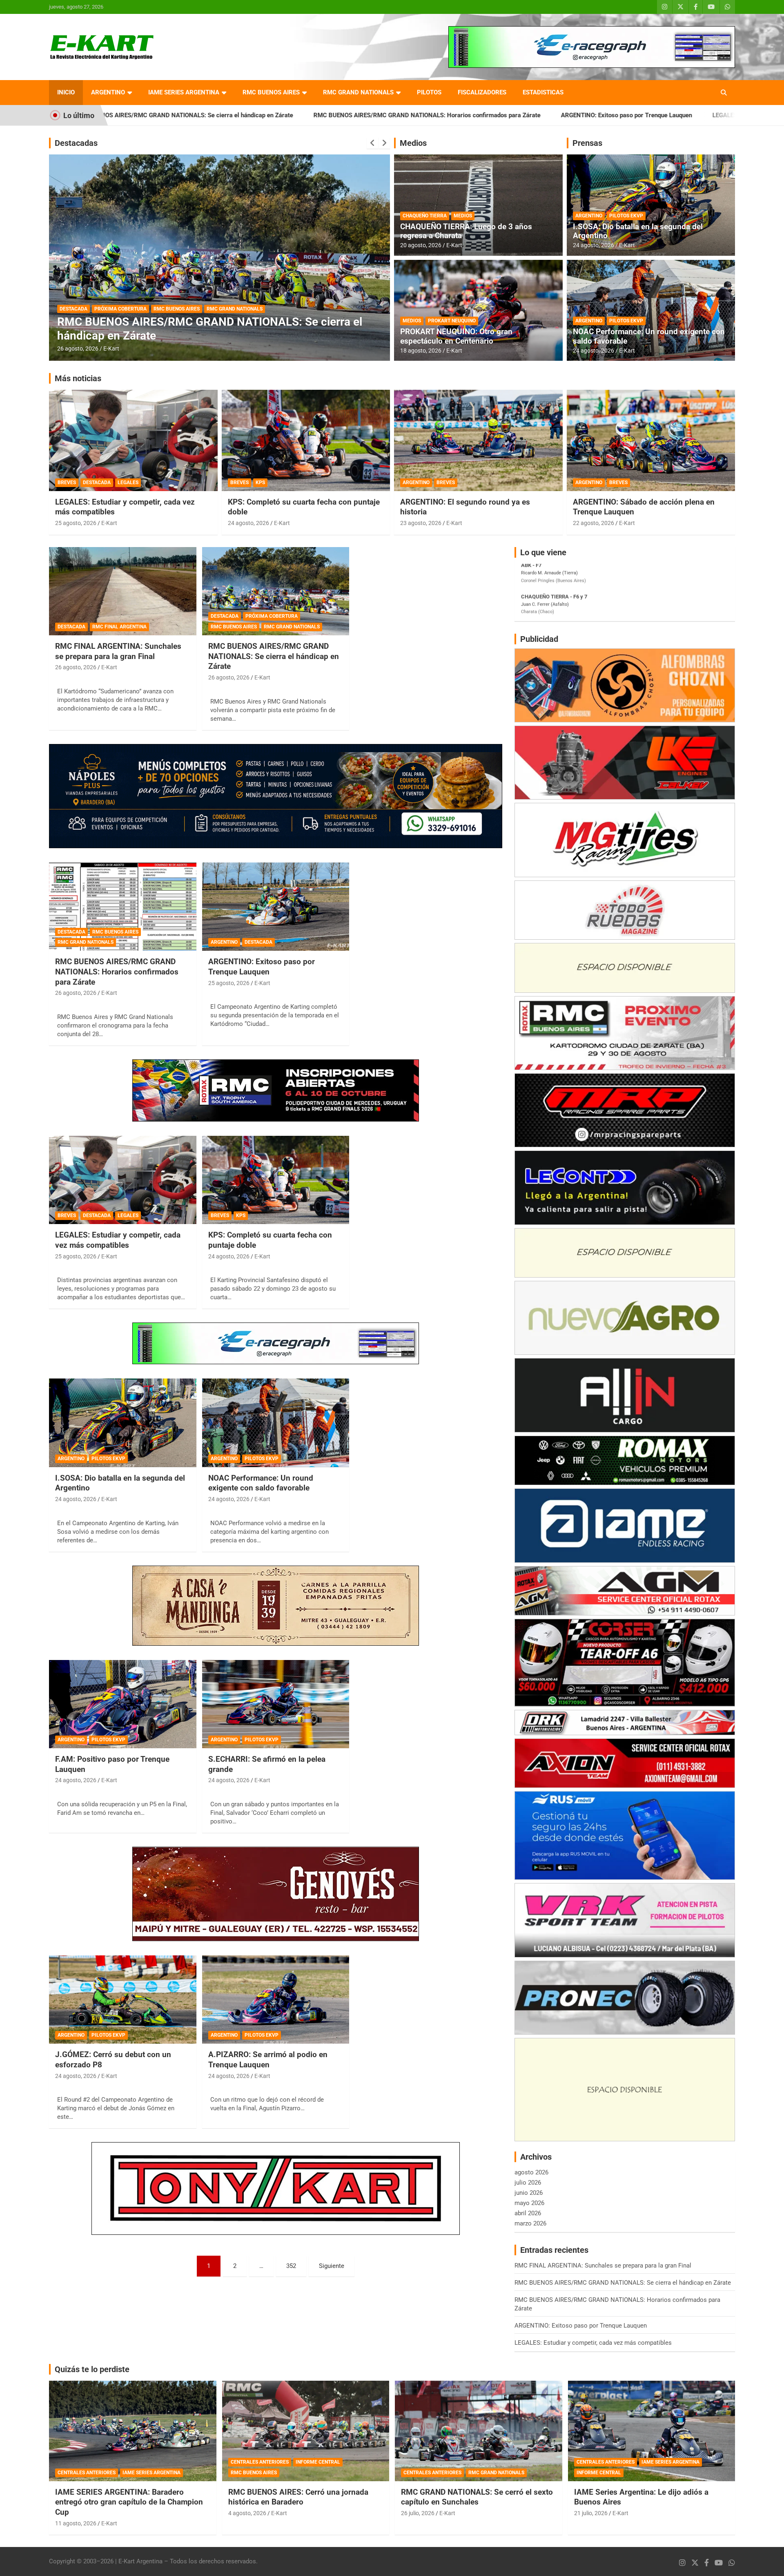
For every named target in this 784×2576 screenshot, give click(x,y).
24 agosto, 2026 (594, 245)
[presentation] (372, 143)
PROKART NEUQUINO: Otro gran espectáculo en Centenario (456, 336)
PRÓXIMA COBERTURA (272, 616)
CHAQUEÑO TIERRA (425, 216)
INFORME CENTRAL (318, 2462)
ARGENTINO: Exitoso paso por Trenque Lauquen (427, 115)
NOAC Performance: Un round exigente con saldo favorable (649, 336)
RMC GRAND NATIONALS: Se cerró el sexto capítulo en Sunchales (477, 2497)
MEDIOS (463, 216)
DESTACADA (107, 322)
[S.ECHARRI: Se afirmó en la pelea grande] (276, 1704)
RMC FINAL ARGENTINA (119, 627)
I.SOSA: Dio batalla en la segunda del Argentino (638, 231)
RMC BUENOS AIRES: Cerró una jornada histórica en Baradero (298, 2497)
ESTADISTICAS (543, 92)
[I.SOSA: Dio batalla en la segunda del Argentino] (123, 1423)
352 (291, 2266)
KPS (260, 483)
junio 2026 (529, 2193)
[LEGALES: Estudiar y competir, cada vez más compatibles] (123, 1180)
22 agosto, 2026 (594, 523)
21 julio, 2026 (591, 2513)
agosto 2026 (531, 2172)
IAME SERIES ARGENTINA (184, 92)
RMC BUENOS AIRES (271, 92)
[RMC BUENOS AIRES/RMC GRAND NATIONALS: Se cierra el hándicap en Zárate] (276, 591)
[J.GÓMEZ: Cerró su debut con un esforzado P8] (123, 2000)
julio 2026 (528, 2183)
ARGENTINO (108, 92)
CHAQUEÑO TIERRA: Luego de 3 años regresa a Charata (466, 231)
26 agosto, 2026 (76, 667)
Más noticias (78, 378)
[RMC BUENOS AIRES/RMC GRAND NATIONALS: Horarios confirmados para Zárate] (123, 907)
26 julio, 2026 (418, 2513)
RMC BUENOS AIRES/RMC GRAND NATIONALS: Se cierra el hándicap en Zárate (274, 656)
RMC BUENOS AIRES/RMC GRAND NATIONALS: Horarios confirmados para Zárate (227, 115)
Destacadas (76, 143)
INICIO (66, 92)
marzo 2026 (530, 2223)
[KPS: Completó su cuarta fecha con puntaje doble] (276, 1180)
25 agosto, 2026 (78, 349)
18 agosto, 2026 (421, 351)
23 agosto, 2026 (421, 523)
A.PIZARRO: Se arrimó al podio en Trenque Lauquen (268, 2060)
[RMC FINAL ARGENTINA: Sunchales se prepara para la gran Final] (123, 591)
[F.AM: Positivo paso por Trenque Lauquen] (123, 1704)
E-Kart (111, 349)
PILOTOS (429, 92)
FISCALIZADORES (482, 92)
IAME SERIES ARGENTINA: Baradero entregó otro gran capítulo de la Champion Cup (129, 2502)
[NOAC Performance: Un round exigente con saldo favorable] (276, 1423)
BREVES (67, 483)
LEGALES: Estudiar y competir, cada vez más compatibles (591, 115)
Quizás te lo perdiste (92, 2369)
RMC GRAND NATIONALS (358, 92)
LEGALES (128, 483)
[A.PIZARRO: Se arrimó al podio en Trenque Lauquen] (276, 2000)
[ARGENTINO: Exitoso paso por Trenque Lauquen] (276, 907)
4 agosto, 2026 (247, 2513)
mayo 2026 (529, 2203)
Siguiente (332, 2266)
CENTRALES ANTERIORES (87, 2473)
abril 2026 (528, 2213)
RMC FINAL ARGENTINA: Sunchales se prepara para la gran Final (118, 651)
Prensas (587, 143)
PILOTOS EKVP (626, 216)
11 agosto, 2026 (76, 2523)
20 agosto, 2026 (421, 245)
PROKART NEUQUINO (452, 321)
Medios (413, 143)
